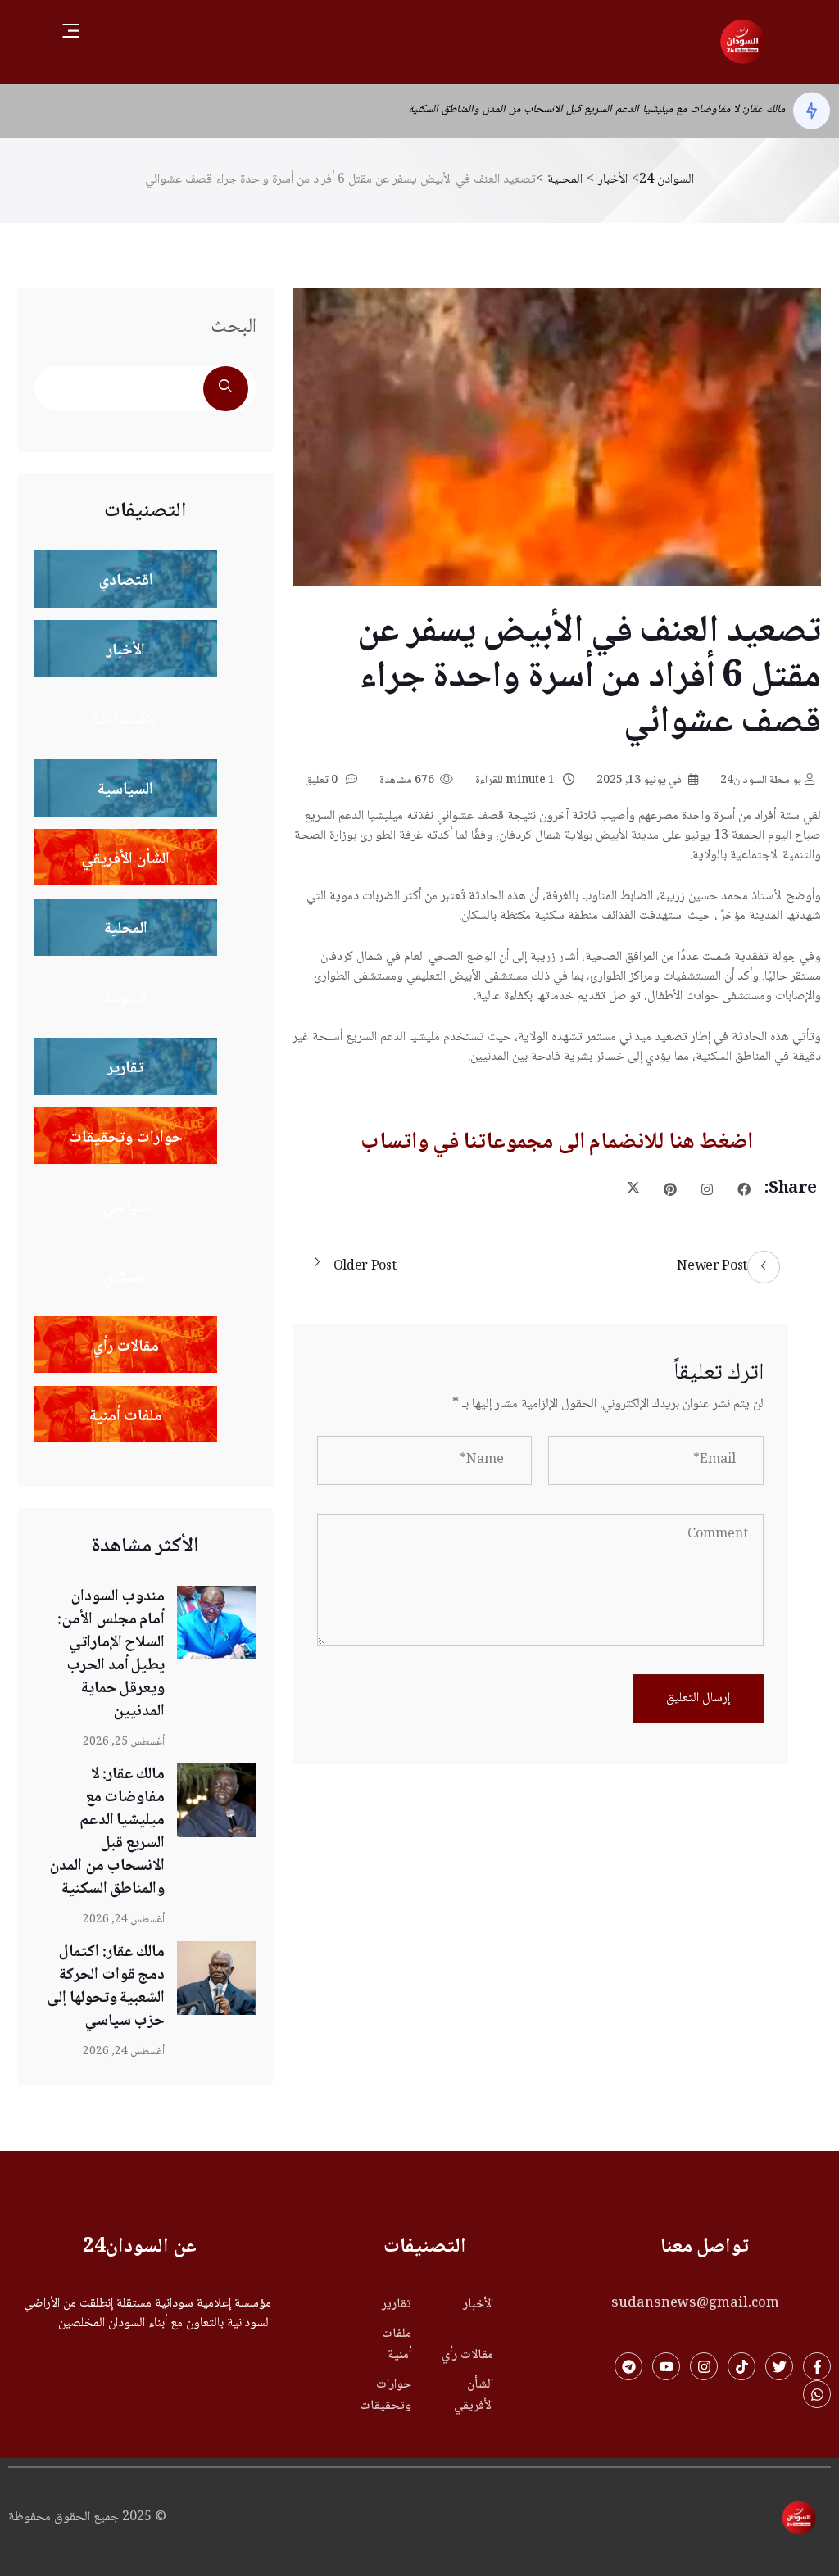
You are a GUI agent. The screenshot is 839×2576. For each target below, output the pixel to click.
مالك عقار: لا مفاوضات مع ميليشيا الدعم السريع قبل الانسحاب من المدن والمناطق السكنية (596, 110)
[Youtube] (666, 2366)
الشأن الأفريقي (474, 2396)
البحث (234, 327)
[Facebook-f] (817, 2366)
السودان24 (761, 781)
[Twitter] (779, 2366)
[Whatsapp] (817, 2394)
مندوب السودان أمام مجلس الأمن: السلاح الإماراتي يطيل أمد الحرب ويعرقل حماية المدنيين (111, 1655)
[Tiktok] (741, 2366)
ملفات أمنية (396, 2345)
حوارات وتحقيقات (385, 2396)
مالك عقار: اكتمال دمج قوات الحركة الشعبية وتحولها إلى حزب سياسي (106, 1987)
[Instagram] (704, 2366)
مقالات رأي (467, 2356)
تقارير (396, 2305)
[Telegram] (628, 2366)
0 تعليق (322, 781)
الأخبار (478, 2305)
